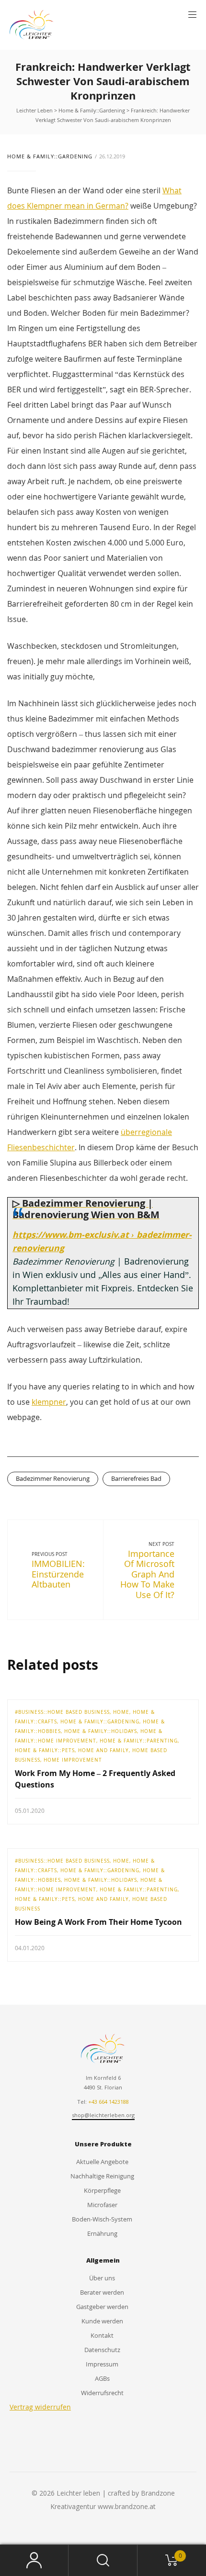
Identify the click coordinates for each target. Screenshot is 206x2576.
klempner (49, 1402)
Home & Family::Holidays (101, 1731)
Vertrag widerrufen (40, 2407)
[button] (192, 15)
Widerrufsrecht (102, 2393)
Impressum (102, 2364)
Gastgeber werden (102, 2307)
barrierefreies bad (136, 1478)
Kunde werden (102, 2321)
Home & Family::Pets (45, 1750)
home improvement (73, 1760)
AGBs (102, 2378)
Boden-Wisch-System (102, 2219)
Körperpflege (102, 2190)
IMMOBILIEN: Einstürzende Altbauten (58, 1574)
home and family (103, 1750)
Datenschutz (102, 2350)
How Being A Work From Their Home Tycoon (98, 1922)
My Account (34, 2560)
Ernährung (102, 2233)
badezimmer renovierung (53, 1478)
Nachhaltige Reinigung (102, 2176)
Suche (103, 2560)
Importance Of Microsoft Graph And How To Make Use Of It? (147, 1574)
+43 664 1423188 (109, 2102)
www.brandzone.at (127, 2506)
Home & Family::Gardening (50, 156)
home (121, 1712)
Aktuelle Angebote (102, 2162)
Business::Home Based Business (64, 1712)
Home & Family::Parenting (139, 1741)
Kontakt (102, 2335)
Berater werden (102, 2292)
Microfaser (102, 2205)
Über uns (102, 2278)
